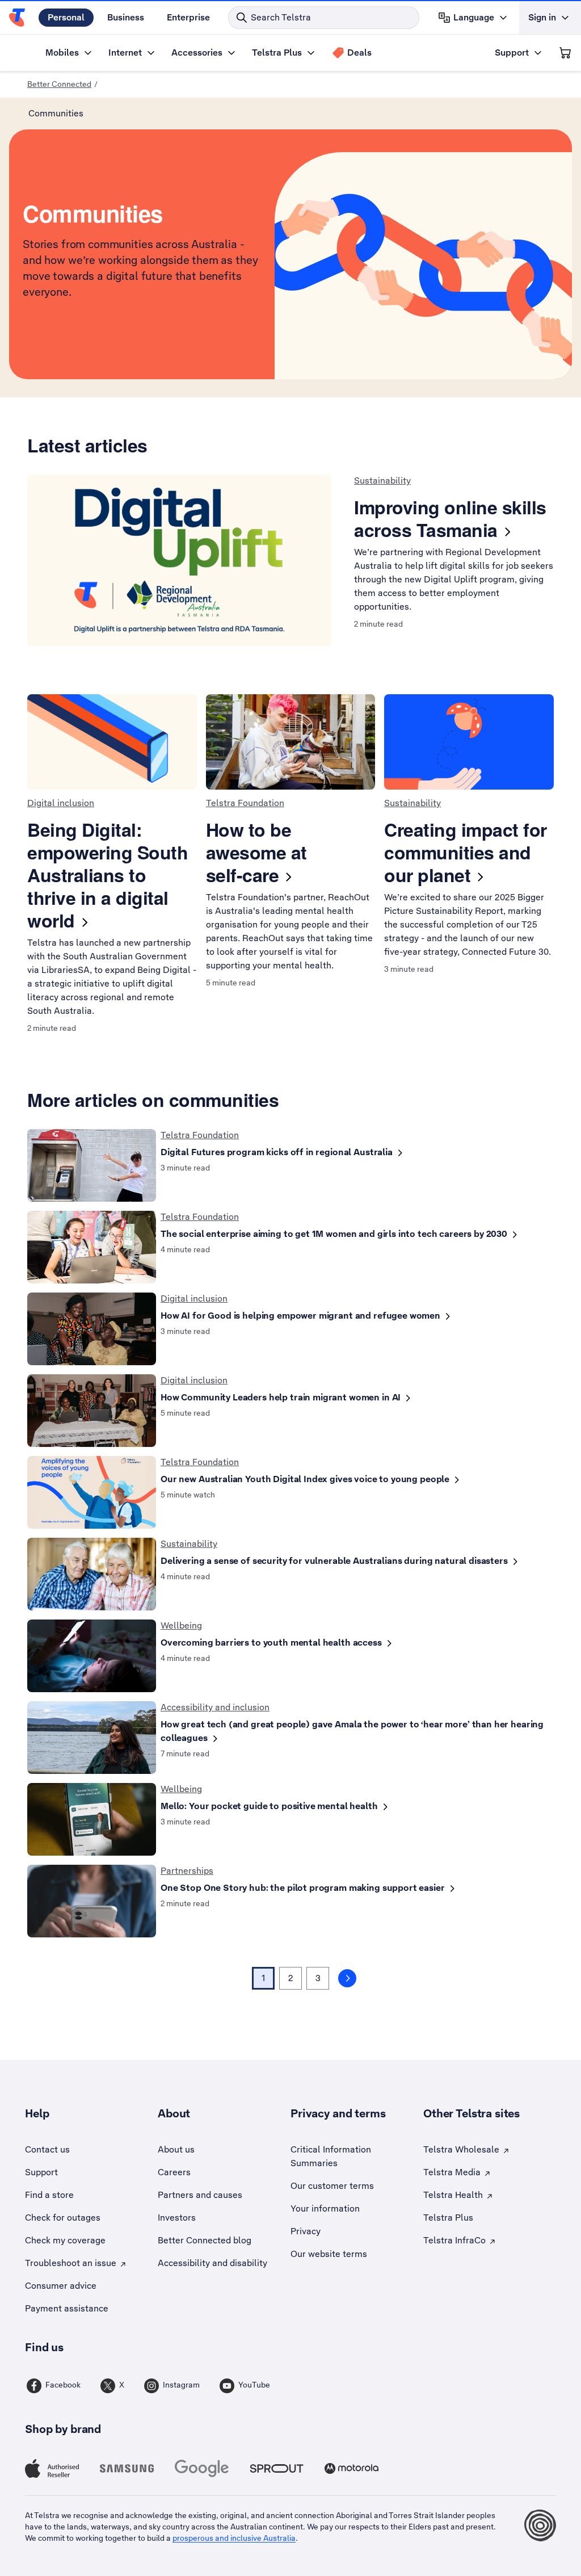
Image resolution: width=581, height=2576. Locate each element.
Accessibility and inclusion (215, 1707)
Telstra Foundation (245, 803)
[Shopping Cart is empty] (565, 53)
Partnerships (187, 1871)
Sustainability (382, 481)
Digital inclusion (61, 803)
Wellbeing (181, 1625)
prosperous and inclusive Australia (234, 2538)
